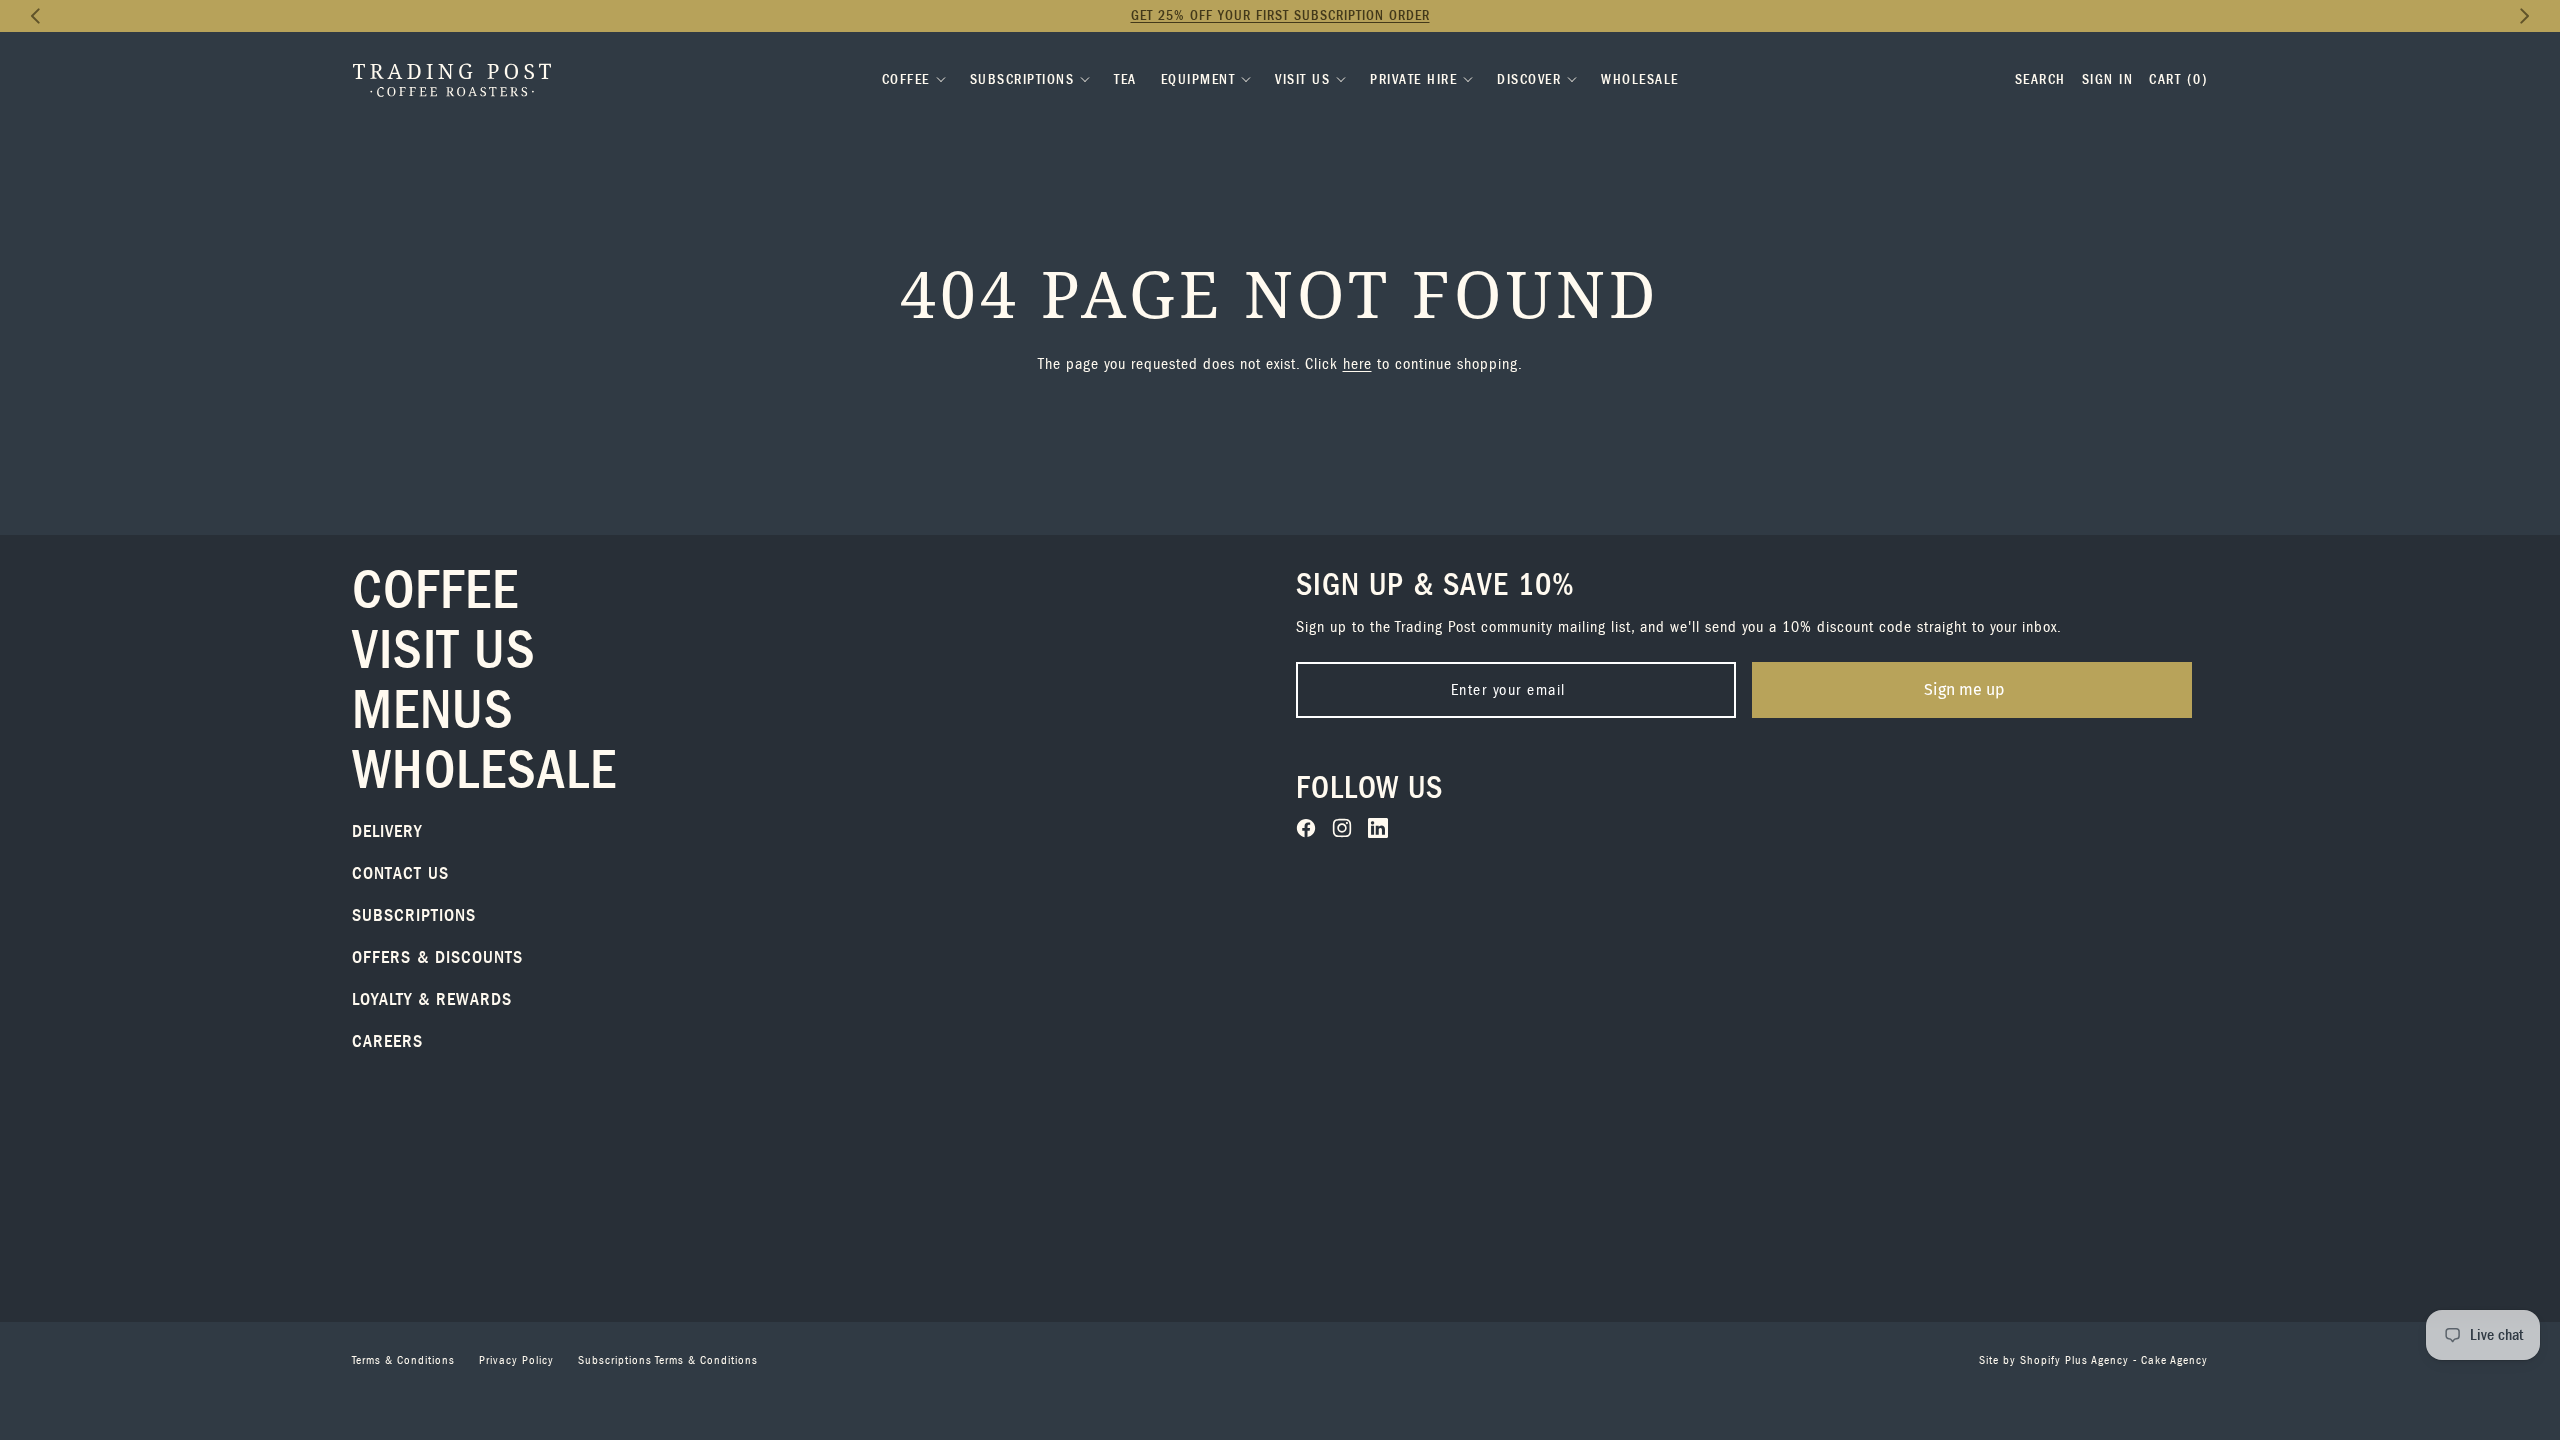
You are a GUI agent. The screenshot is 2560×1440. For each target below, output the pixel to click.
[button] (36, 16)
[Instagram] (1342, 828)
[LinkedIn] (1378, 828)
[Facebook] (1306, 828)
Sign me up (1964, 689)
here (1357, 364)
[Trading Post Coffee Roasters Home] (452, 80)
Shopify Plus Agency (2074, 1360)
